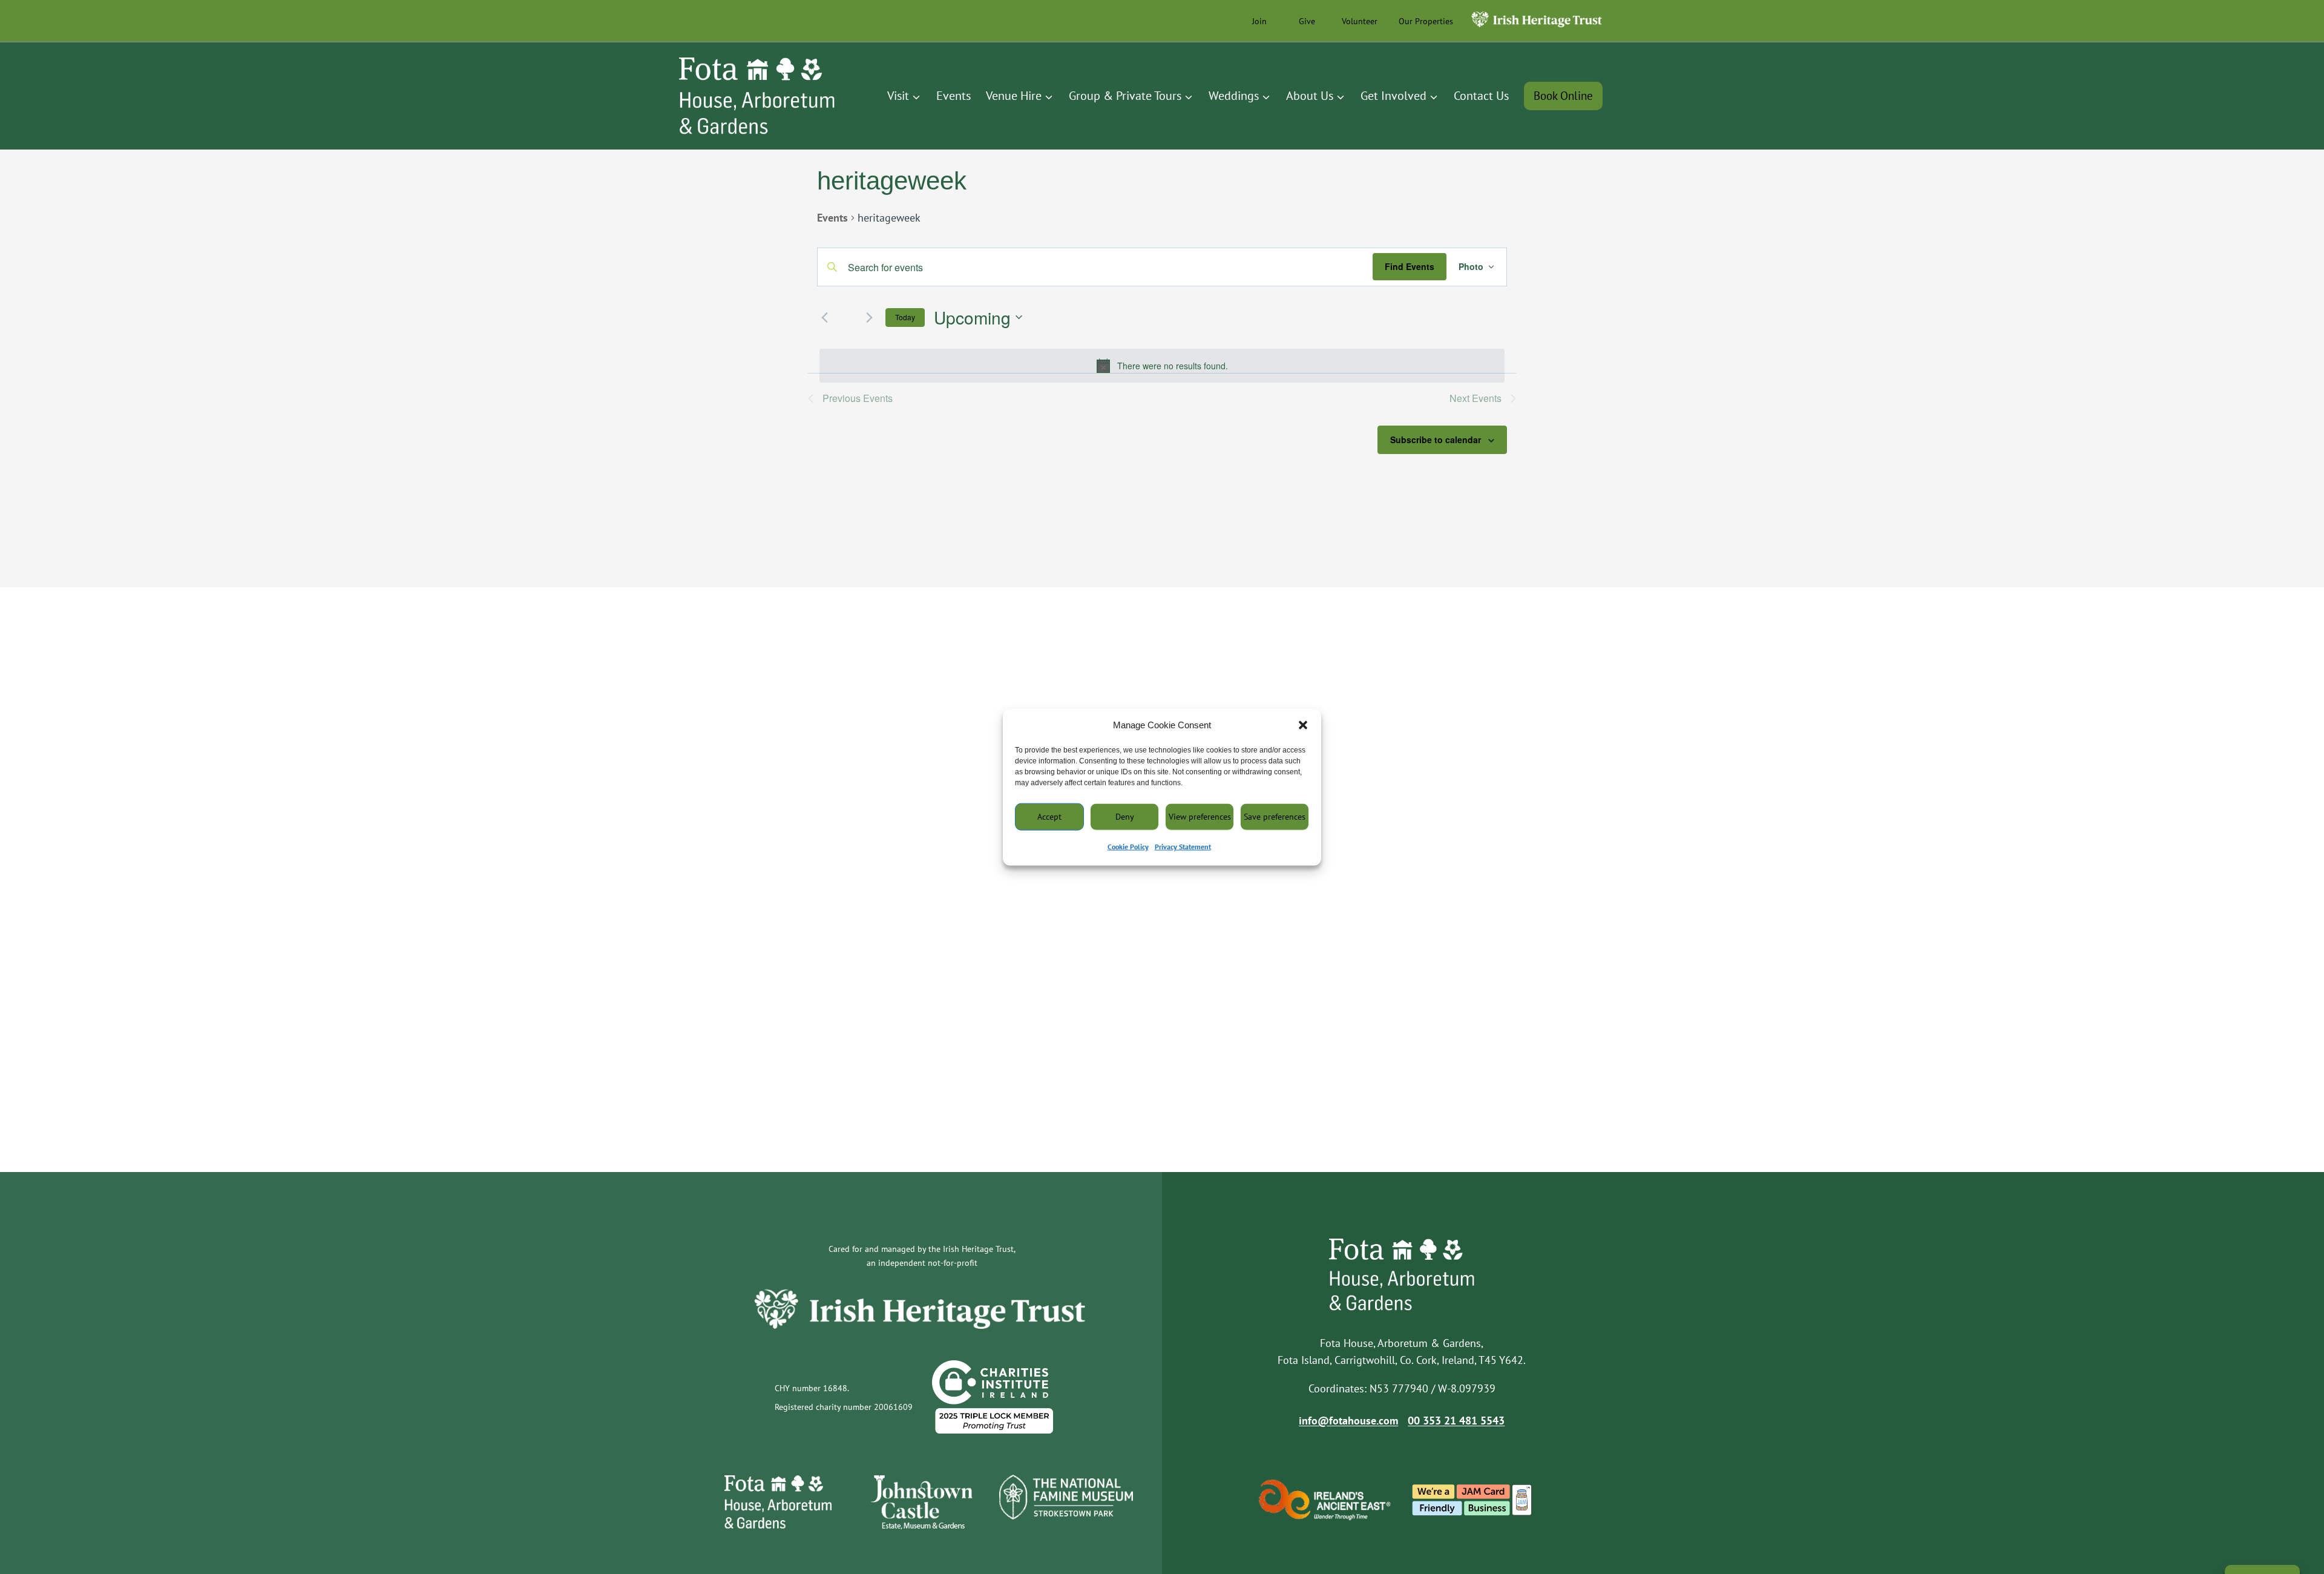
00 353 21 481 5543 (1456, 1421)
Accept (1049, 817)
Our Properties (1426, 21)
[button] (1303, 725)
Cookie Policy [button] (1128, 847)
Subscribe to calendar (1436, 440)
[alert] (1162, 366)
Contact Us (1481, 96)
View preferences (1200, 817)
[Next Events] (869, 317)
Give (1307, 21)
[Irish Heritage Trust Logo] (1529, 28)
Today (905, 317)
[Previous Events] (824, 317)
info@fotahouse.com (1348, 1421)
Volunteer (1360, 21)
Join (1259, 21)
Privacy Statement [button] (1183, 847)
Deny (1125, 817)
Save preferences (1275, 817)
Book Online (1563, 96)
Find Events (1410, 266)
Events (954, 96)
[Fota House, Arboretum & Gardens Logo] (757, 96)
